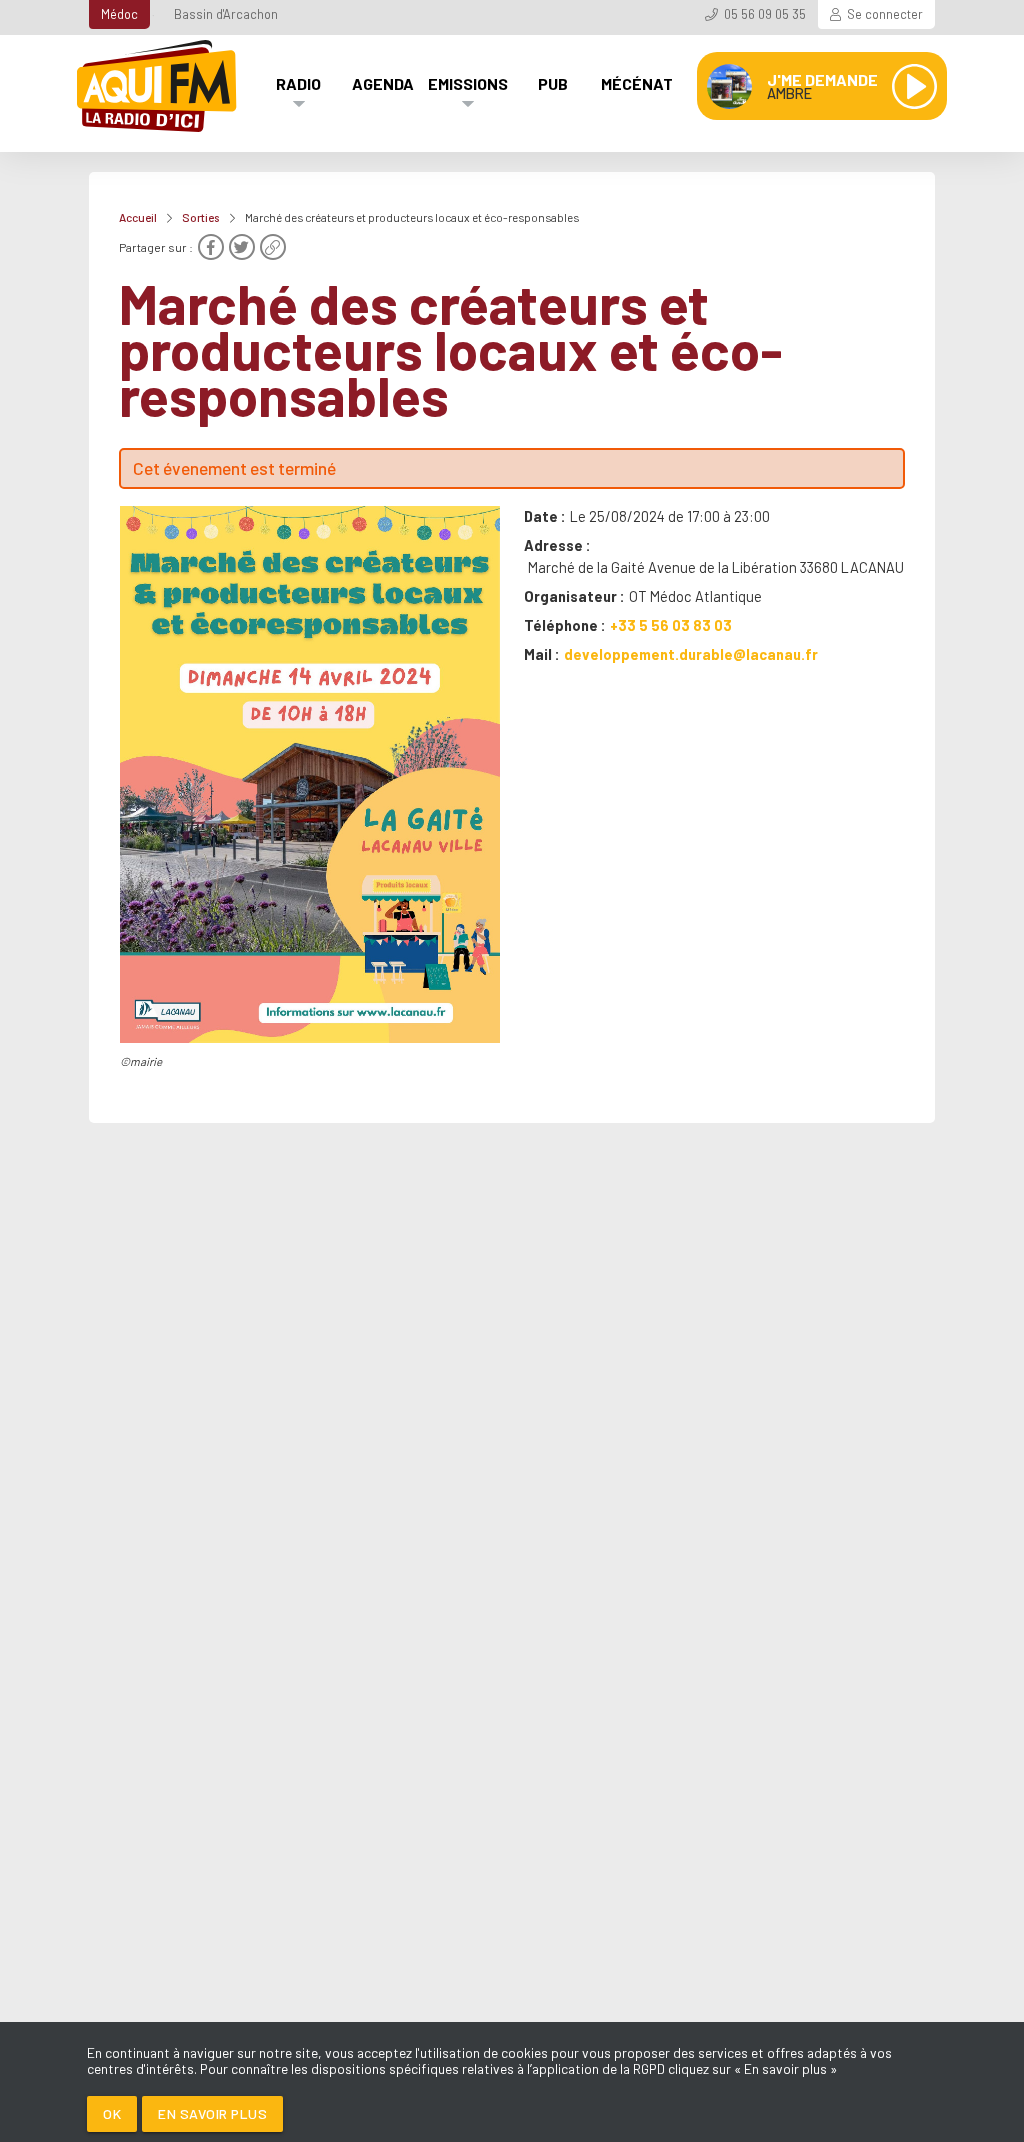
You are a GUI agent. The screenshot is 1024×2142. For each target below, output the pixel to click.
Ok (112, 2113)
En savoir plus (212, 2113)
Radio (298, 83)
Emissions (468, 83)
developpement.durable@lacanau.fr (691, 654)
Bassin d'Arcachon (226, 14)
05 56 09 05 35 (765, 14)
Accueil (138, 217)
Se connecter (885, 14)
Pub (553, 83)
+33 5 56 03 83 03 (671, 625)
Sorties (201, 217)
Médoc (119, 14)
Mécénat (637, 83)
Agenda (383, 83)
